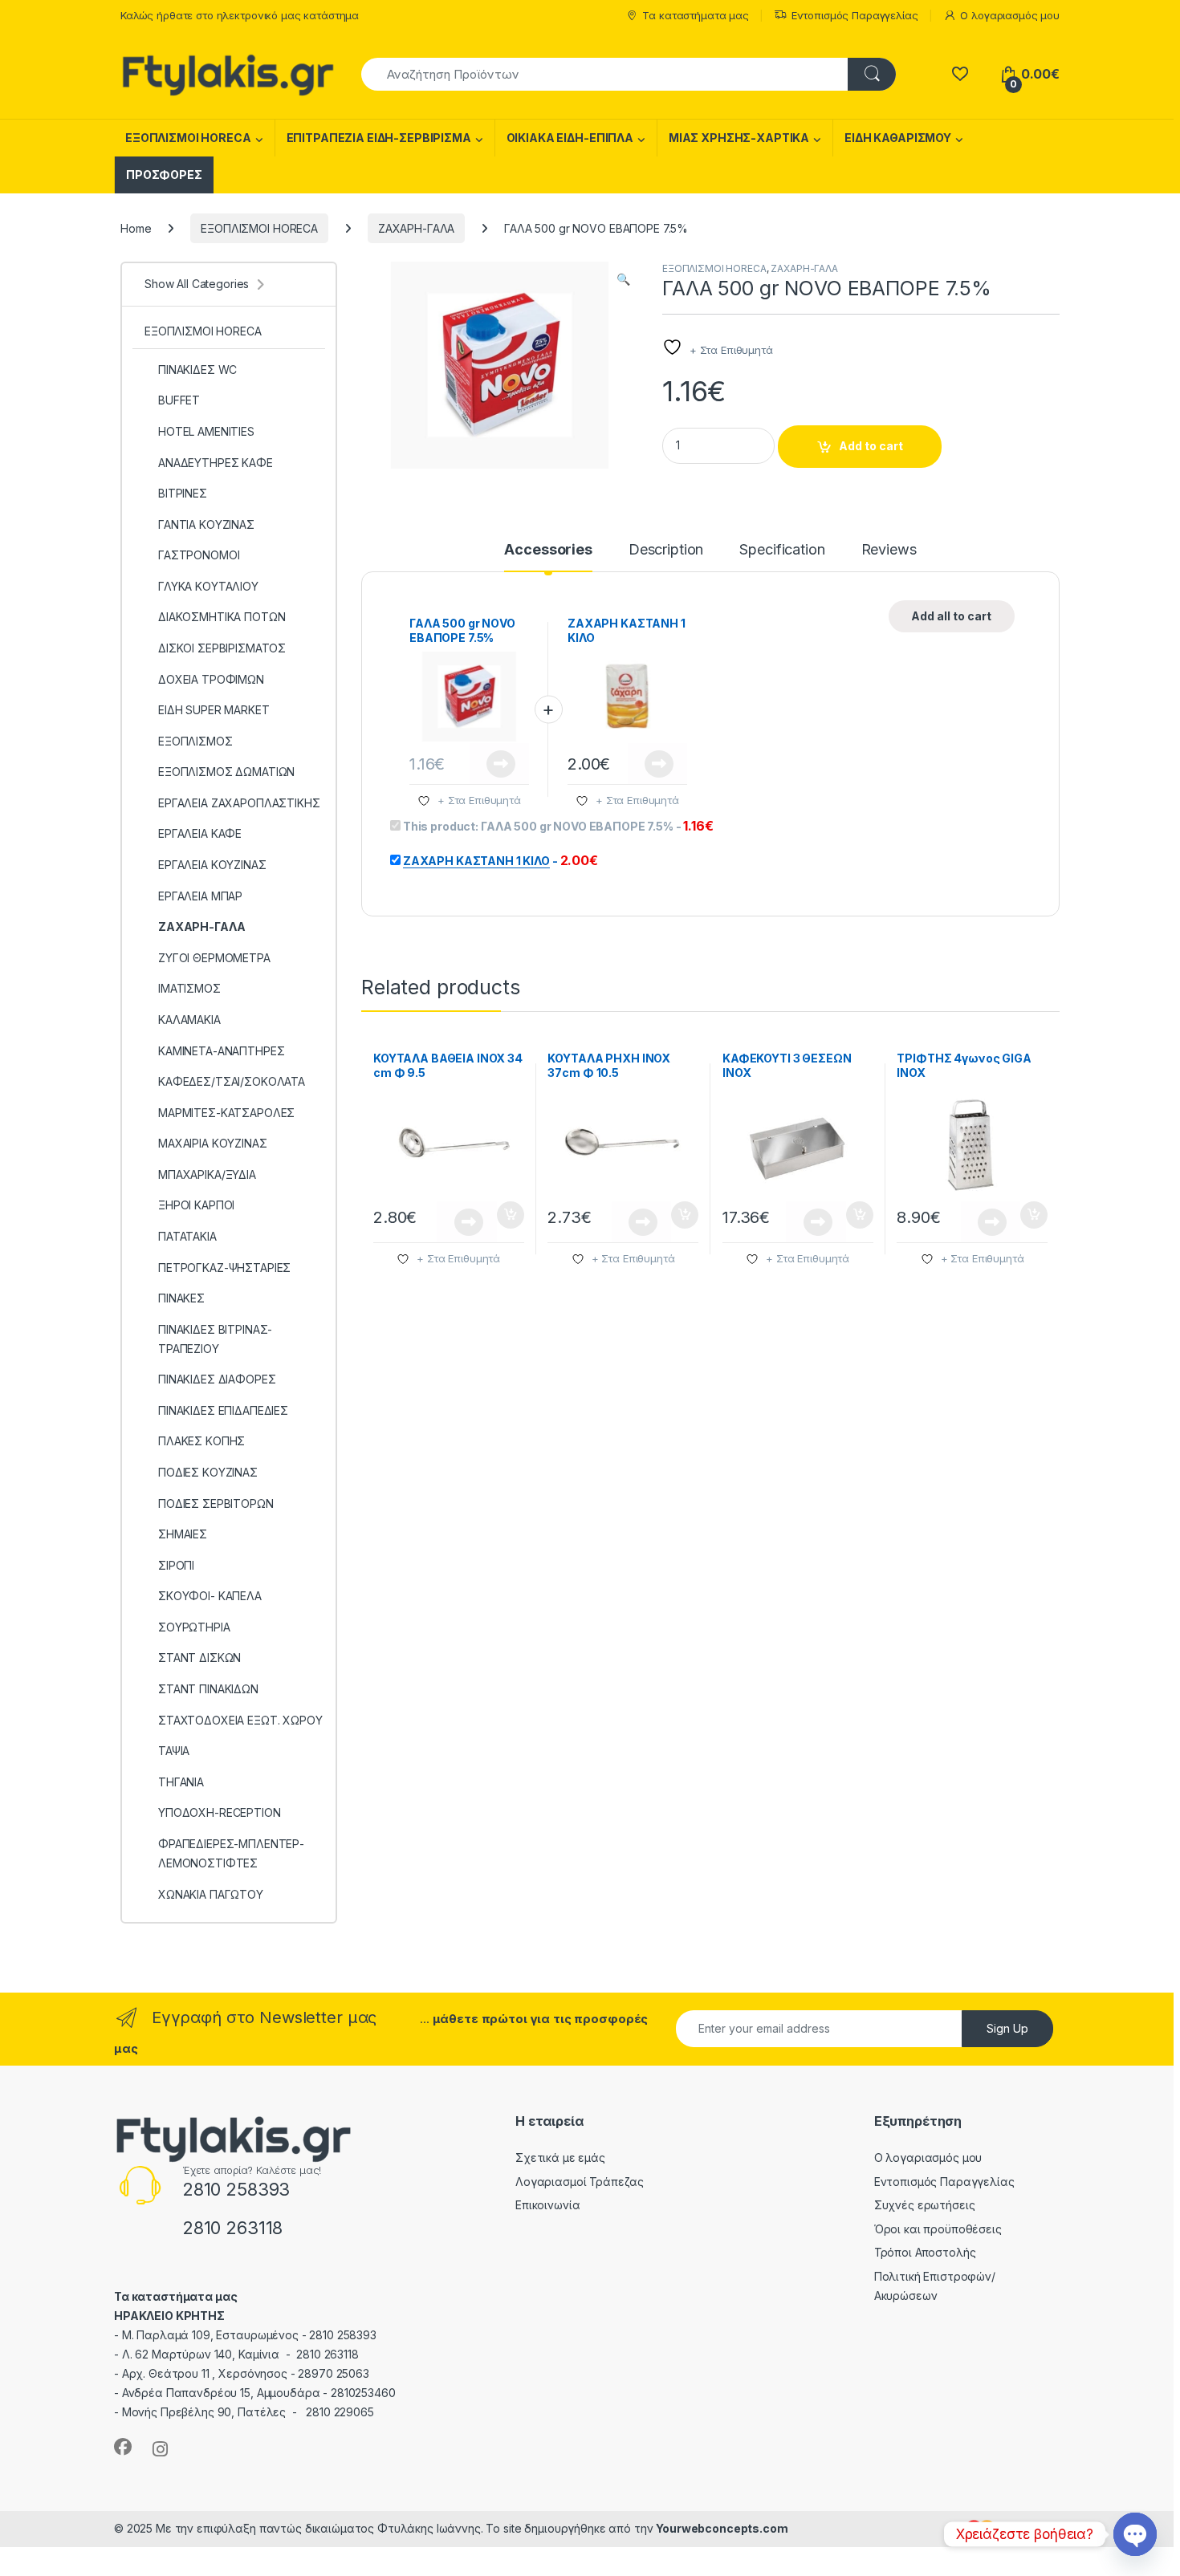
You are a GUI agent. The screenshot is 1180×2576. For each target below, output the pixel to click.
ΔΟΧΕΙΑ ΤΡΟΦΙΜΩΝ (211, 679)
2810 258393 (236, 2189)
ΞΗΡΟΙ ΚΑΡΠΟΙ (196, 1205)
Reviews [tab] (889, 550)
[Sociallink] (123, 2447)
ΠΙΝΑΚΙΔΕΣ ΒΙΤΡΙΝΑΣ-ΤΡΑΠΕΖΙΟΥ (215, 1339)
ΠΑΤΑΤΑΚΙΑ (187, 1236)
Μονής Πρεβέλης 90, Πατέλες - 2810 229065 (248, 2412)
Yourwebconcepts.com (722, 2528)
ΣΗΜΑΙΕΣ (183, 1534)
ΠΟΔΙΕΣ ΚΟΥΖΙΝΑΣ (208, 1472)
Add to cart (871, 446)
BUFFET (179, 400)
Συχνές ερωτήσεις (925, 2205)
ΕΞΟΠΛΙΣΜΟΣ (195, 741)
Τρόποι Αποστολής (925, 2252)
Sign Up (1007, 2028)
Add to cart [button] (511, 1215)
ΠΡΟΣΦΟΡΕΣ (164, 175)
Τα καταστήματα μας (695, 15)
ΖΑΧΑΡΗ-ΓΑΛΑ (416, 228)
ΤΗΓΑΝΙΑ (181, 1782)
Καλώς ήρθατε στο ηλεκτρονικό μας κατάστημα (240, 15)
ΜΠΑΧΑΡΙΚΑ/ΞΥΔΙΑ (207, 1174)
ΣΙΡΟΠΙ (176, 1565)
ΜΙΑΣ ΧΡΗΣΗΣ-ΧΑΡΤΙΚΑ (739, 138)
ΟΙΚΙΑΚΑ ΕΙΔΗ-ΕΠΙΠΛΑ (570, 138)
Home (136, 228)
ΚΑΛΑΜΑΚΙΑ (189, 1020)
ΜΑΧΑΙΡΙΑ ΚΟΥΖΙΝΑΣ (213, 1143)
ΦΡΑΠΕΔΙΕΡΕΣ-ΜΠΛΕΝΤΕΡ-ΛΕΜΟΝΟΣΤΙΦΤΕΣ (231, 1853)
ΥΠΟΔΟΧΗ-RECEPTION (220, 1812)
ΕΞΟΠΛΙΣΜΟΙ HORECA (188, 138)
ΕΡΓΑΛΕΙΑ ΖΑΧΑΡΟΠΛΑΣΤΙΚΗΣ (239, 803)
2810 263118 (232, 2228)
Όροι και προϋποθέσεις (938, 2229)
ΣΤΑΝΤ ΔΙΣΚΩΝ (199, 1658)
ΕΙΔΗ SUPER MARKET (214, 710)
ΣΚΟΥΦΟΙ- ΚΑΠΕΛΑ (210, 1596)
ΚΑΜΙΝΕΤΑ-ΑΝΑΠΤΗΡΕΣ (221, 1051)
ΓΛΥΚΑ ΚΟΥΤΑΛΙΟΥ (208, 586)
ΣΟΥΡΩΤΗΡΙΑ (194, 1627)
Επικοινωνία (547, 2205)
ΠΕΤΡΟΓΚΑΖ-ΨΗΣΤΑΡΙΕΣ (224, 1268)
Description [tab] (666, 550)
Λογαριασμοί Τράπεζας (580, 2182)
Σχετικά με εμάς (560, 2158)
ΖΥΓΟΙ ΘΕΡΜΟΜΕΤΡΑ (214, 958)
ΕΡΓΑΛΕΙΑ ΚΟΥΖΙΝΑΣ (212, 865)
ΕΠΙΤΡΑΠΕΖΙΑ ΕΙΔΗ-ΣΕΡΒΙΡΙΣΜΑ (379, 138)
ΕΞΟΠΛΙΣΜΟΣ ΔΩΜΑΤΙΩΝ (226, 772)
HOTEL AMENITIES (206, 431)
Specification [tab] (782, 550)
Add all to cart (951, 616)
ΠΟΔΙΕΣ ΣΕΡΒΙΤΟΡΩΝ (216, 1503)
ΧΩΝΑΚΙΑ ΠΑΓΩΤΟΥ (211, 1894)
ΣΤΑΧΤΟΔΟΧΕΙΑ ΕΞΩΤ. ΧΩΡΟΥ (240, 1720)
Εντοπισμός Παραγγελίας (855, 15)
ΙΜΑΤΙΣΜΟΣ (189, 988)
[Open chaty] (1135, 2534)
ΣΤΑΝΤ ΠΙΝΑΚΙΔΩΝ (208, 1689)
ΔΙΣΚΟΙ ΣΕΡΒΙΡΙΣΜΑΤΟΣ (222, 648)
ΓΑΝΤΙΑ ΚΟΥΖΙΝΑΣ (206, 524)
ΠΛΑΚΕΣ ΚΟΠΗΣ (201, 1441)
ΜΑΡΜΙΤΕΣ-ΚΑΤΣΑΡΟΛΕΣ (226, 1113)
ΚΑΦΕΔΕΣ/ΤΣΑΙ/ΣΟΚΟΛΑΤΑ (232, 1081)
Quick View (499, 764)
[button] (623, 279)
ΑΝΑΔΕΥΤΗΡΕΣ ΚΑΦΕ (216, 463)
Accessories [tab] (548, 550)
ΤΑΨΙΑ (174, 1751)
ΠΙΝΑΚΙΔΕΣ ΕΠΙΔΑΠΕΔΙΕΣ (223, 1410)
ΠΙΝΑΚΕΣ (181, 1298)
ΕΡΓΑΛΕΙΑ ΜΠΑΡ (200, 896)
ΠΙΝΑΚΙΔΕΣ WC (197, 370)
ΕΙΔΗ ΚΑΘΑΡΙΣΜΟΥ (898, 138)
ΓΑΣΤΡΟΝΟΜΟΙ (199, 555)
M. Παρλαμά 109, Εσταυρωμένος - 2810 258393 (249, 2335)
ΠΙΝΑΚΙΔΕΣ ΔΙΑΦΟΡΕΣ (217, 1379)
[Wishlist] (960, 74)
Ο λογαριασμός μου (1010, 15)
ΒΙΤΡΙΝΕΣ (183, 493)
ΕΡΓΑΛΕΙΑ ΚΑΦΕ (200, 833)
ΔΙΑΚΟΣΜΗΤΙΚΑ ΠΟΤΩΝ (222, 617)
